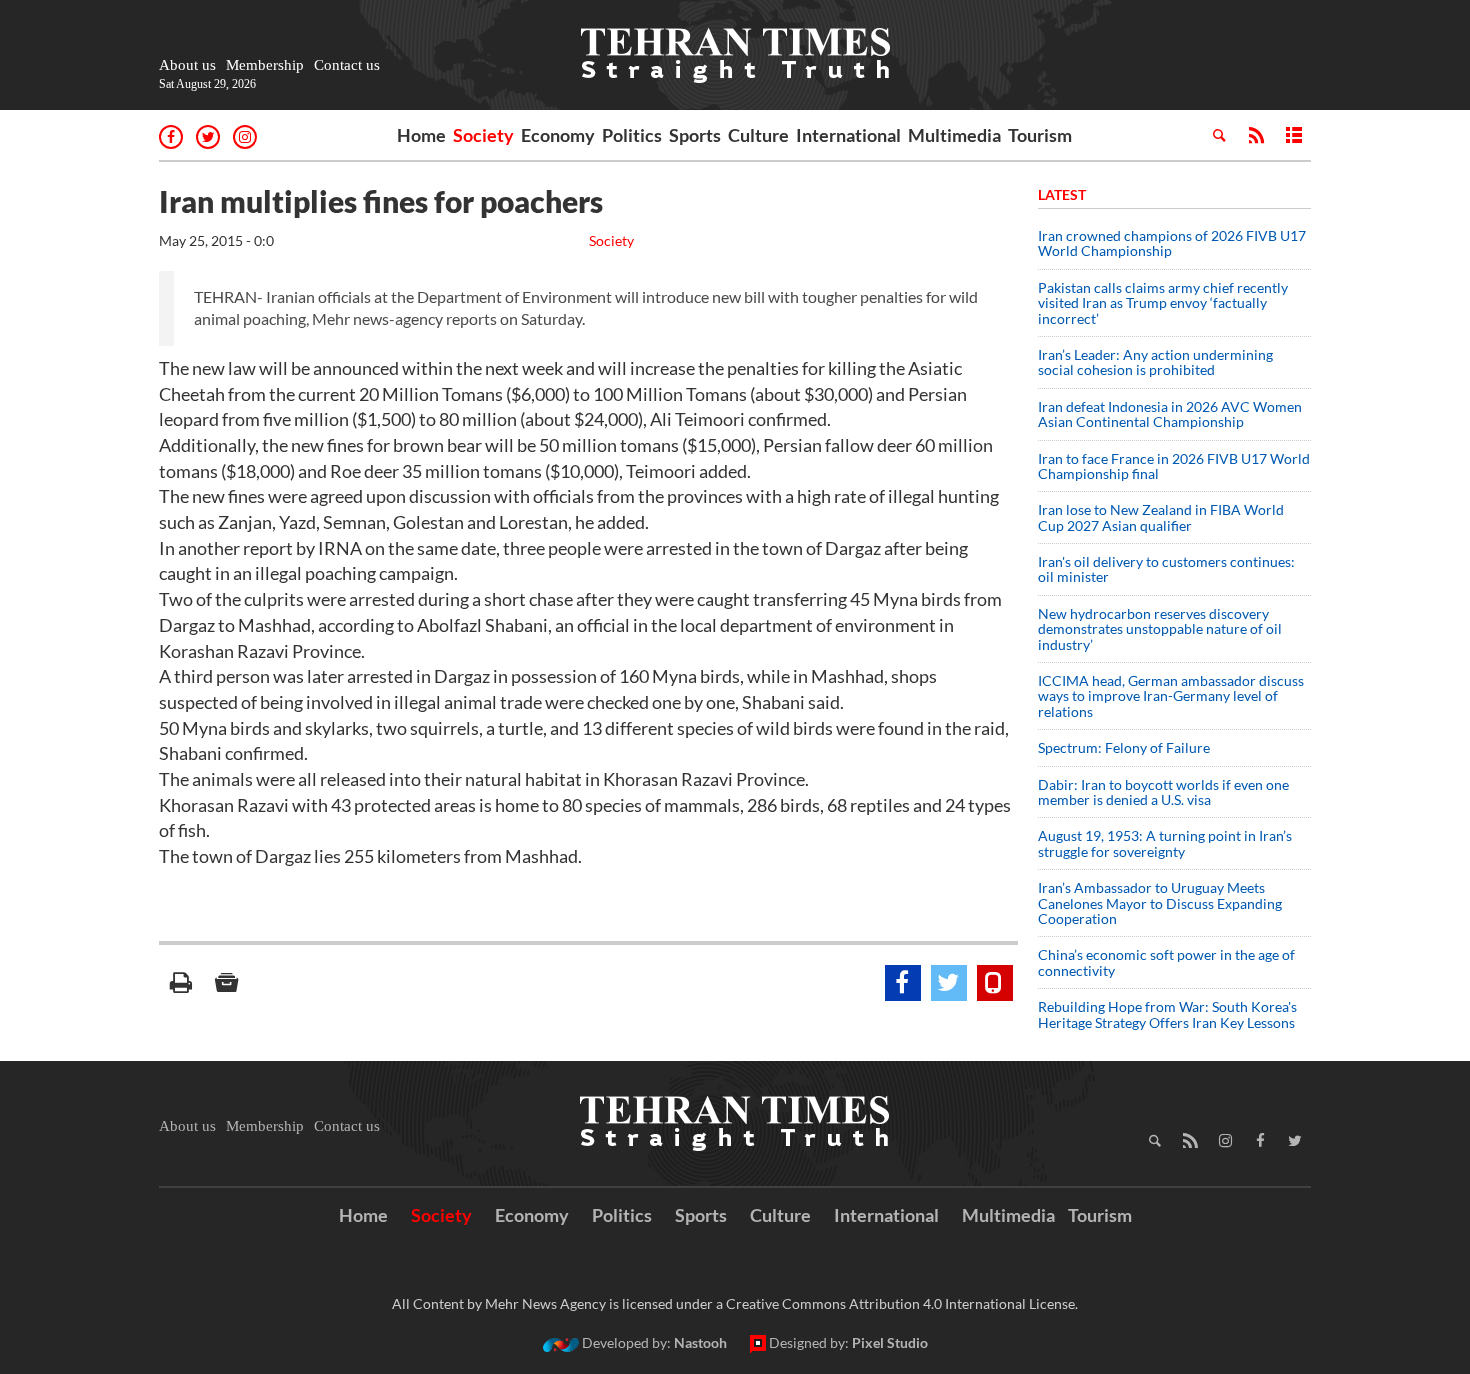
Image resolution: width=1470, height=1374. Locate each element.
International (848, 135)
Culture (758, 135)
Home (421, 135)
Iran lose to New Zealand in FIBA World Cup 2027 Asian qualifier (1161, 517)
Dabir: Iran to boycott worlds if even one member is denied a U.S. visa (1163, 792)
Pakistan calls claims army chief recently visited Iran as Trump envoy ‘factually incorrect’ (1163, 303)
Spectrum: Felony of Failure (1124, 747)
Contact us (347, 65)
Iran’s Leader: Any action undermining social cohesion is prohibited (1155, 362)
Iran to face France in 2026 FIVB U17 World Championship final (1174, 466)
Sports (695, 135)
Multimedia (954, 135)
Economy (558, 135)
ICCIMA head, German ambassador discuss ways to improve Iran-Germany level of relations (1171, 696)
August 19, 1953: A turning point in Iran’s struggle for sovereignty (1165, 843)
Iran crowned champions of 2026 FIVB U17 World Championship (1172, 243)
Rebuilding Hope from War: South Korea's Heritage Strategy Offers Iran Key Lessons (1167, 1014)
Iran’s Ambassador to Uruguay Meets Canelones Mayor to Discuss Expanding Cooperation (1160, 903)
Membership (265, 65)
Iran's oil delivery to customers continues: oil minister (1166, 569)
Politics (632, 135)
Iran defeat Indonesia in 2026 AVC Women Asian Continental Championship (1170, 414)
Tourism (1040, 135)
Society (483, 135)
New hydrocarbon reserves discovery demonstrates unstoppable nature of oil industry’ (1160, 629)
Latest (1062, 194)
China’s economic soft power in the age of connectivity (1166, 962)
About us (187, 65)
